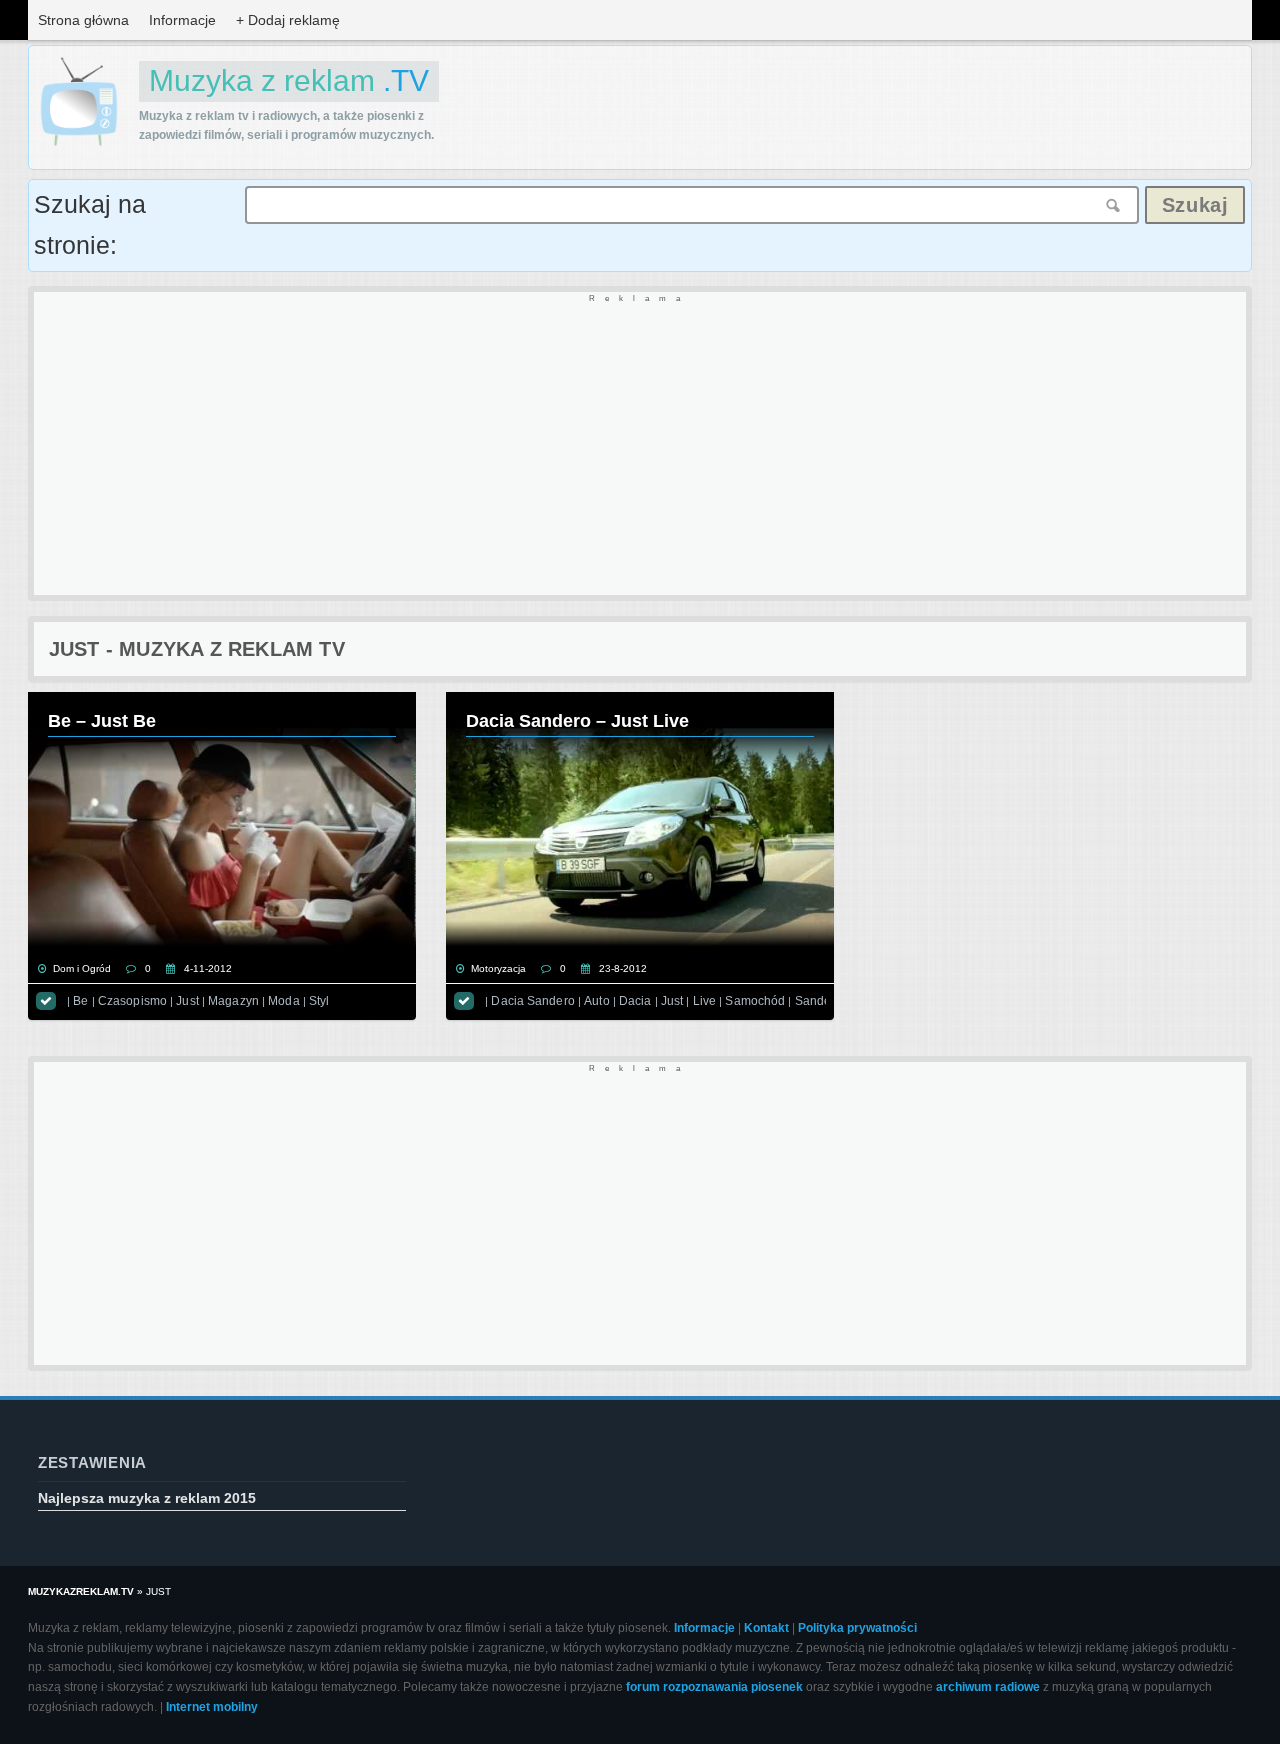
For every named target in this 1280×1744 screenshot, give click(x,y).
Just (187, 1001)
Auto (596, 1001)
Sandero (819, 1001)
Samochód (755, 1001)
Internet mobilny (212, 1707)
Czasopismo (132, 1001)
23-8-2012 (623, 968)
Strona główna (83, 20)
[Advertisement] (634, 445)
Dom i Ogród (82, 968)
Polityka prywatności (857, 1628)
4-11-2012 (208, 968)
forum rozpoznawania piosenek (714, 1687)
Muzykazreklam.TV (81, 1591)
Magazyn (233, 1001)
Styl (319, 1001)
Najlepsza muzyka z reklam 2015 (147, 1498)
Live (704, 1001)
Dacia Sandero (532, 1001)
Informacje (182, 20)
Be (80, 1001)
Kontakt (766, 1628)
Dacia (635, 1001)
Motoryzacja (498, 968)
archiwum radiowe (988, 1687)
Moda (283, 1001)
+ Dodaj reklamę (288, 20)
